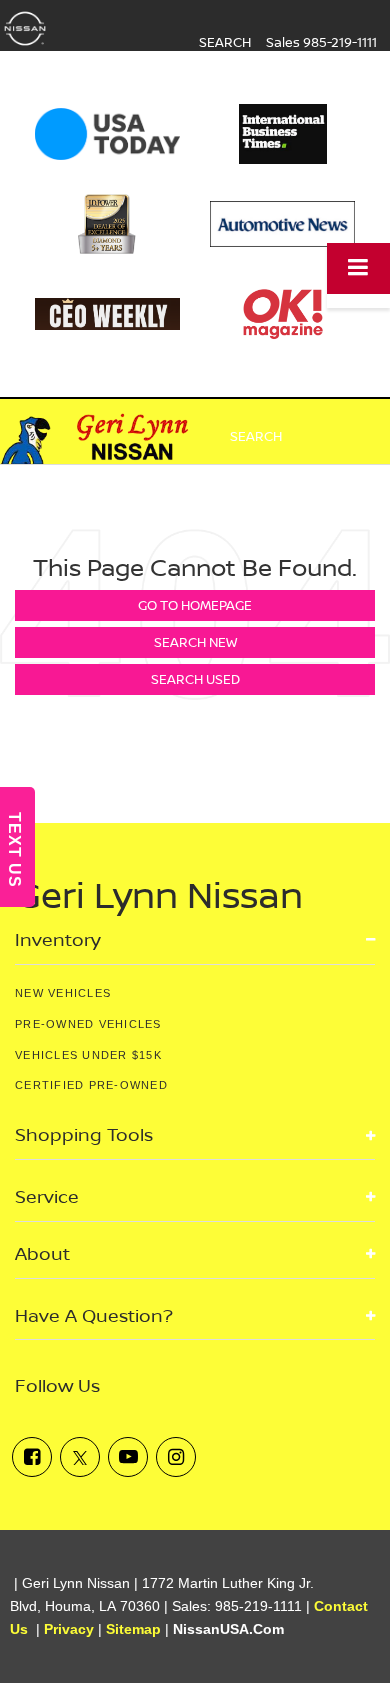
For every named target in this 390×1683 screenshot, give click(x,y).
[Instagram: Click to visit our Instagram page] (176, 1457)
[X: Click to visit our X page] (80, 1457)
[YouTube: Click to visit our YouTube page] (128, 1457)
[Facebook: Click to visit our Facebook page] (32, 1457)
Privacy (69, 1629)
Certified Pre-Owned (91, 1085)
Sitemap (133, 1629)
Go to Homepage (195, 605)
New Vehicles (63, 993)
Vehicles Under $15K (88, 1055)
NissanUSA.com (228, 1629)
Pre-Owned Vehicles (88, 1024)
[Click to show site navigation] (358, 268)
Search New (195, 642)
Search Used (195, 679)
